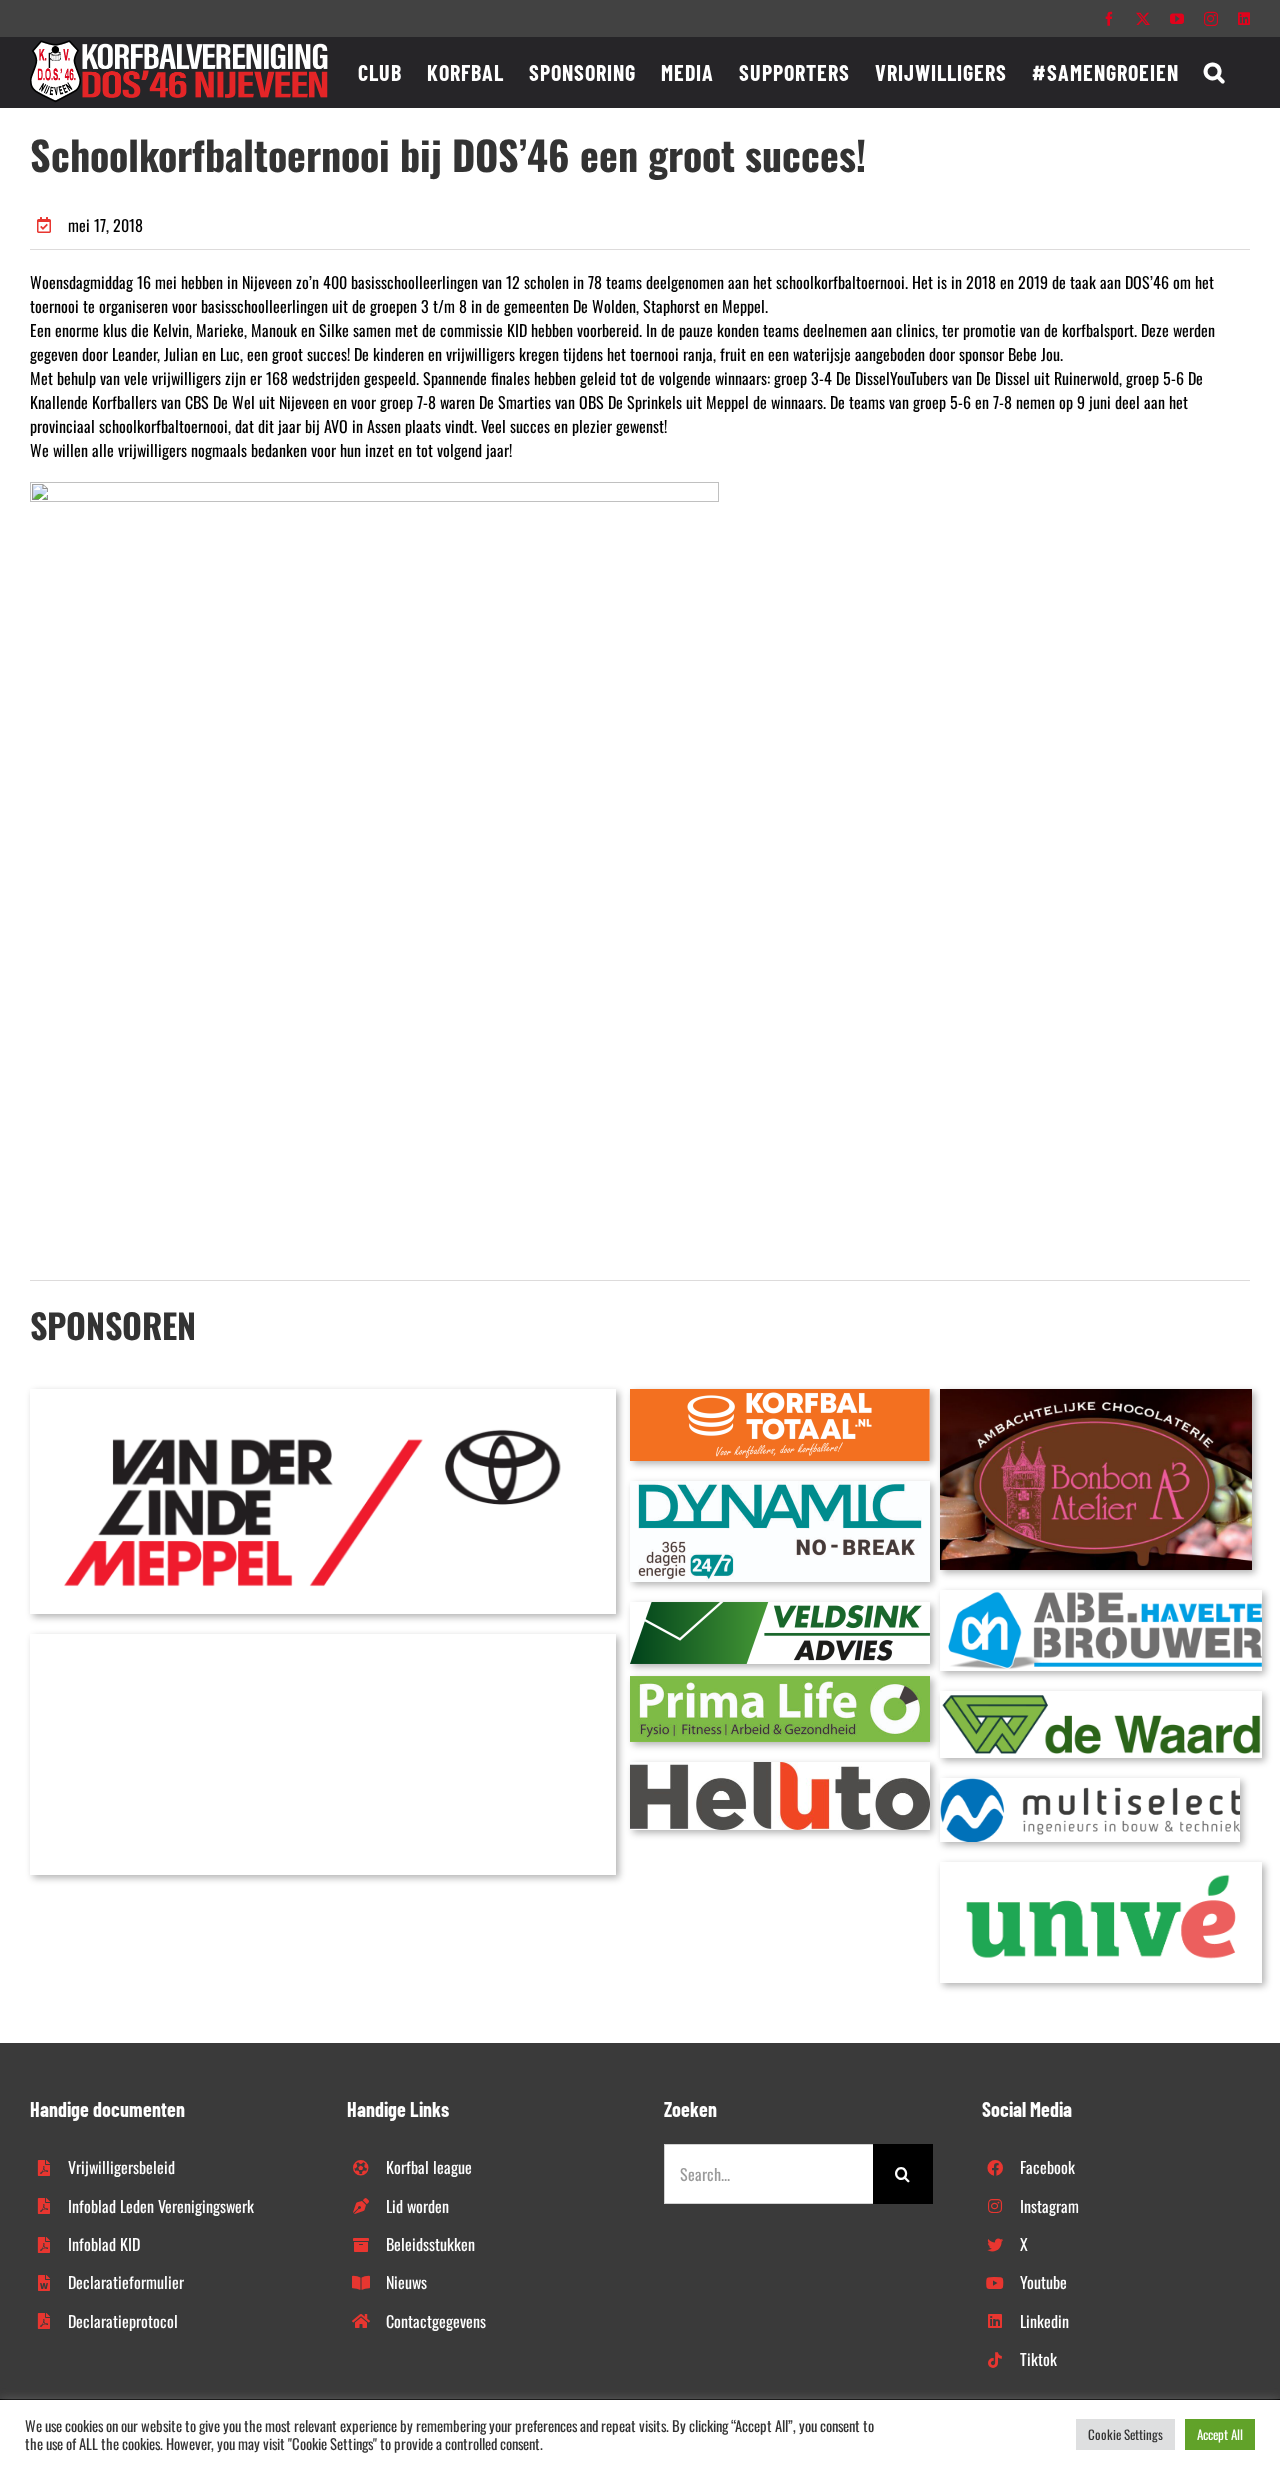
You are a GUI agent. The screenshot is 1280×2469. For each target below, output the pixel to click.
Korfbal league (429, 2167)
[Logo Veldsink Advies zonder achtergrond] (780, 1610)
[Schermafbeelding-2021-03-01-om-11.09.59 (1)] (1101, 1699)
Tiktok (1038, 2359)
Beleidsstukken (430, 2244)
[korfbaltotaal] (780, 1397)
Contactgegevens (436, 2321)
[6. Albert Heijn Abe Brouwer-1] (1101, 1598)
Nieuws (406, 2282)
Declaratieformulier (126, 2282)
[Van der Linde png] (323, 1397)
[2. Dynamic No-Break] (780, 1489)
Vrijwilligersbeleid (121, 2167)
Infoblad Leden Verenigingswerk (161, 2206)
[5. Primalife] (780, 1684)
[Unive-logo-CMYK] (1101, 1870)
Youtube (1043, 2282)
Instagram (1049, 2206)
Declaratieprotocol (123, 2321)
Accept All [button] (1220, 2434)
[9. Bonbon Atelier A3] (1096, 1397)
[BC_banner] (323, 1642)
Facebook (1047, 2167)
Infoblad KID (104, 2244)
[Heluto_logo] (780, 1770)
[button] (1214, 72)
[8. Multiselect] (1090, 1786)
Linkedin (1044, 2321)
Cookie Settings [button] (1125, 2434)
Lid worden (417, 2206)
